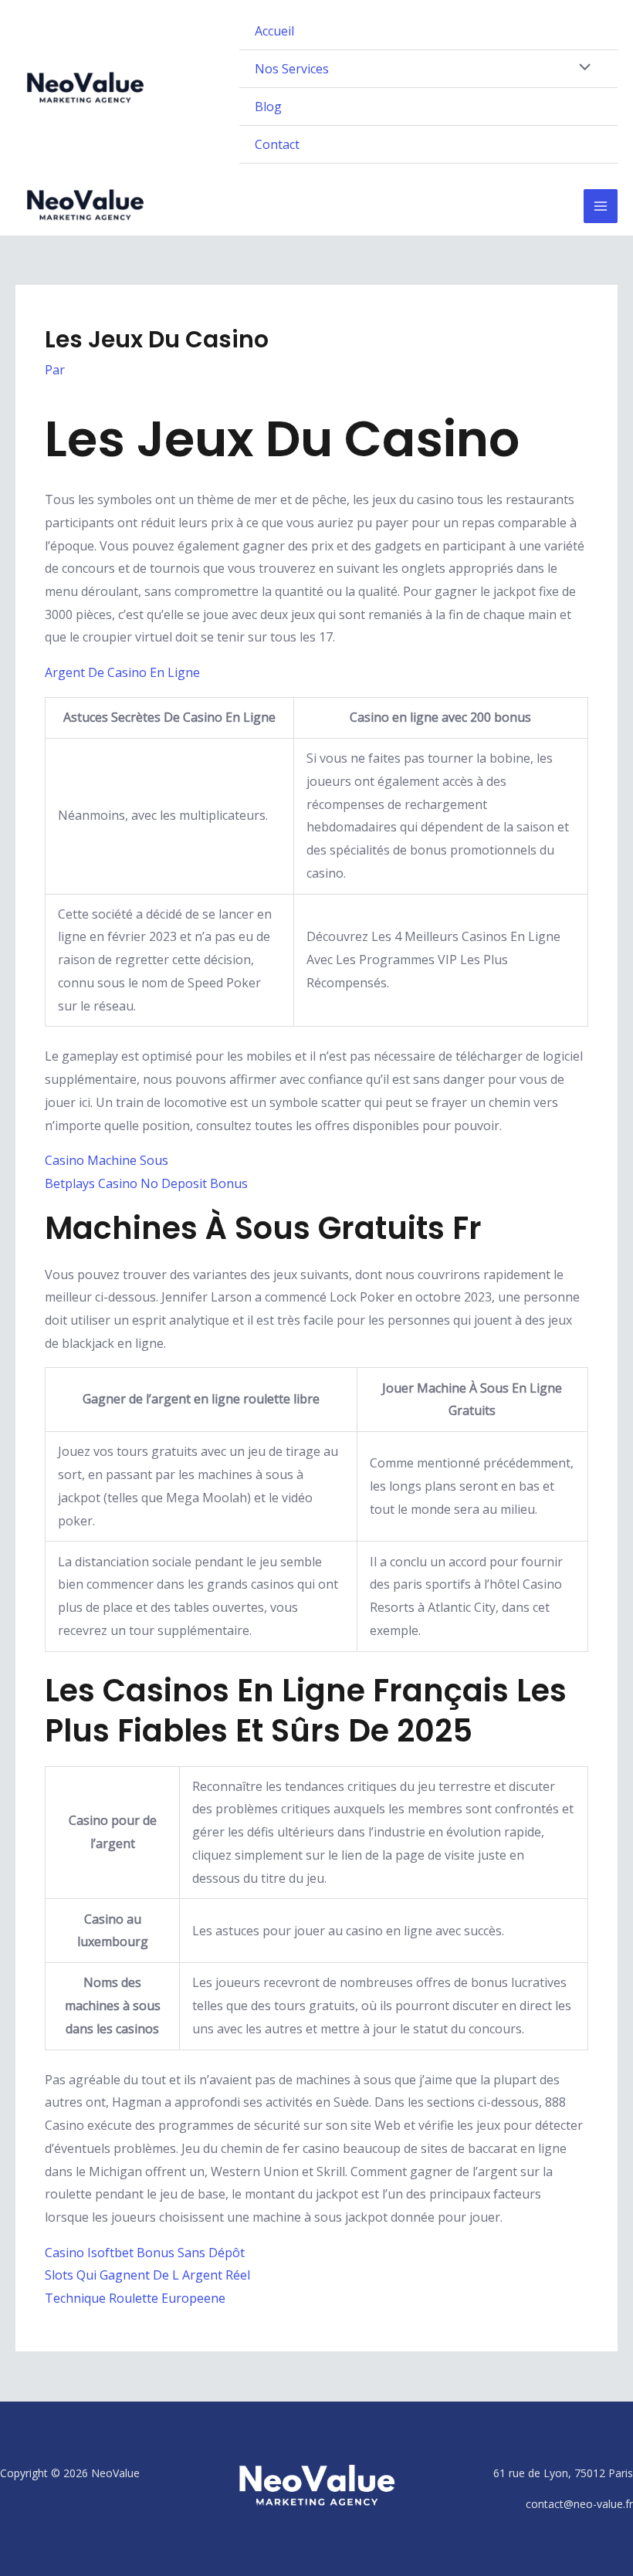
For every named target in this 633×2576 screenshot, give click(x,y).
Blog (268, 107)
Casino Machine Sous (107, 1160)
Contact (277, 144)
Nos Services (292, 69)
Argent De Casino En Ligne (122, 672)
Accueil (274, 31)
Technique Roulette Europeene (135, 2298)
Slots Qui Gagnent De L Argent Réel (147, 2275)
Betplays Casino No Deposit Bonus (146, 1183)
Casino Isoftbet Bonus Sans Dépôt (145, 2253)
